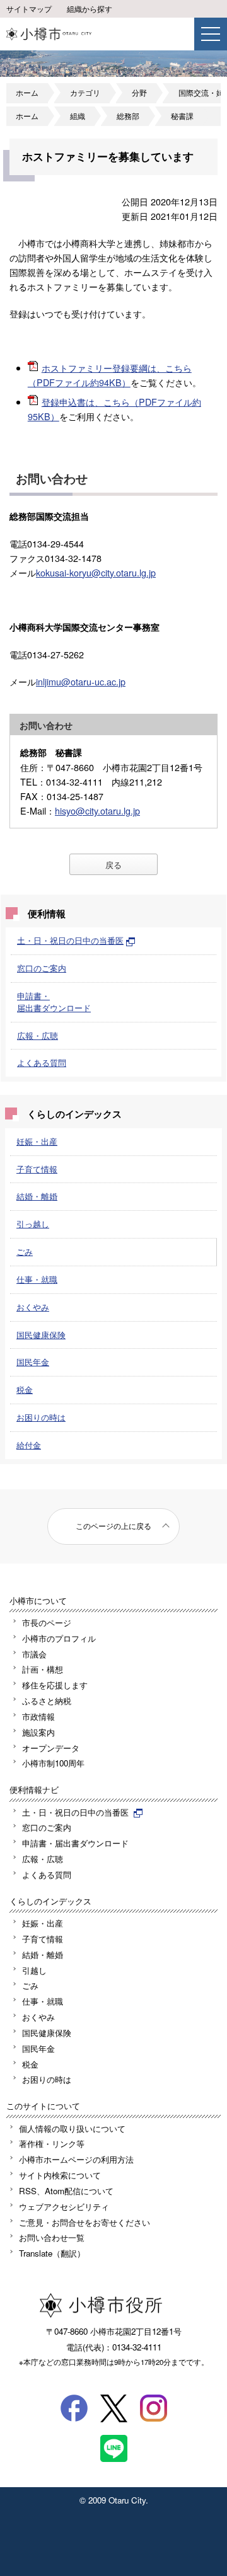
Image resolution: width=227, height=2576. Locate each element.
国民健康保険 (41, 1335)
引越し (34, 1970)
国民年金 (33, 1362)
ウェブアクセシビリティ (64, 2207)
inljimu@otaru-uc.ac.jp (81, 681)
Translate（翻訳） (52, 2253)
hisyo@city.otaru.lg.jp (97, 810)
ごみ (25, 1251)
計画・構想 (43, 1669)
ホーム (27, 93)
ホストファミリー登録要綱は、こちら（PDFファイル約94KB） (110, 375)
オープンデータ (51, 1748)
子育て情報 (37, 1169)
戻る (113, 865)
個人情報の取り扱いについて (72, 2128)
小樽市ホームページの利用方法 (76, 2159)
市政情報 (38, 1716)
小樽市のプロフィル (59, 1638)
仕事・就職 (37, 1279)
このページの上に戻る (113, 1526)
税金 (25, 1389)
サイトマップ (29, 9)
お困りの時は (41, 1417)
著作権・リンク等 (52, 2144)
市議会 (34, 1654)
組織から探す (90, 9)
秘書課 (182, 116)
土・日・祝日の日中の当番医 (70, 940)
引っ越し (33, 1224)
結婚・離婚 (37, 1196)
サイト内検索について (60, 2175)
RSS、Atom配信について (66, 2191)
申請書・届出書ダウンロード (54, 1002)
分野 (139, 93)
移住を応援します (55, 1685)
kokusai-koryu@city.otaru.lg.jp (96, 572)
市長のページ (47, 1623)
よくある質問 (42, 1062)
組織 (78, 116)
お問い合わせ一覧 (52, 2237)
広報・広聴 (38, 1035)
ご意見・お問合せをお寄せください (84, 2222)
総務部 (128, 116)
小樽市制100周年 (53, 1763)
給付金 (29, 1445)
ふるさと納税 (47, 1701)
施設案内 (38, 1732)
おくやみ (33, 1307)
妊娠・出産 (37, 1141)
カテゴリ (85, 93)
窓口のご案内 (42, 968)
